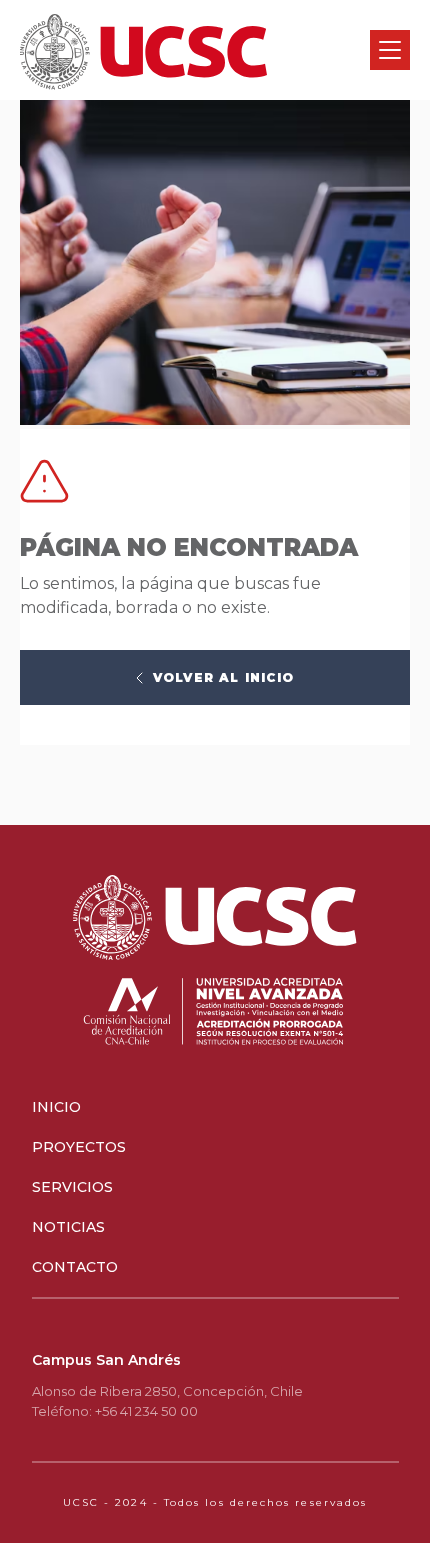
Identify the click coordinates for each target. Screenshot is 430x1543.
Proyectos (79, 1147)
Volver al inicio (223, 677)
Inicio (56, 1107)
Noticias (68, 1227)
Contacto (75, 1267)
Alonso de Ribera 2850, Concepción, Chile (167, 1391)
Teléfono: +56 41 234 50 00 (115, 1411)
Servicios (72, 1187)
